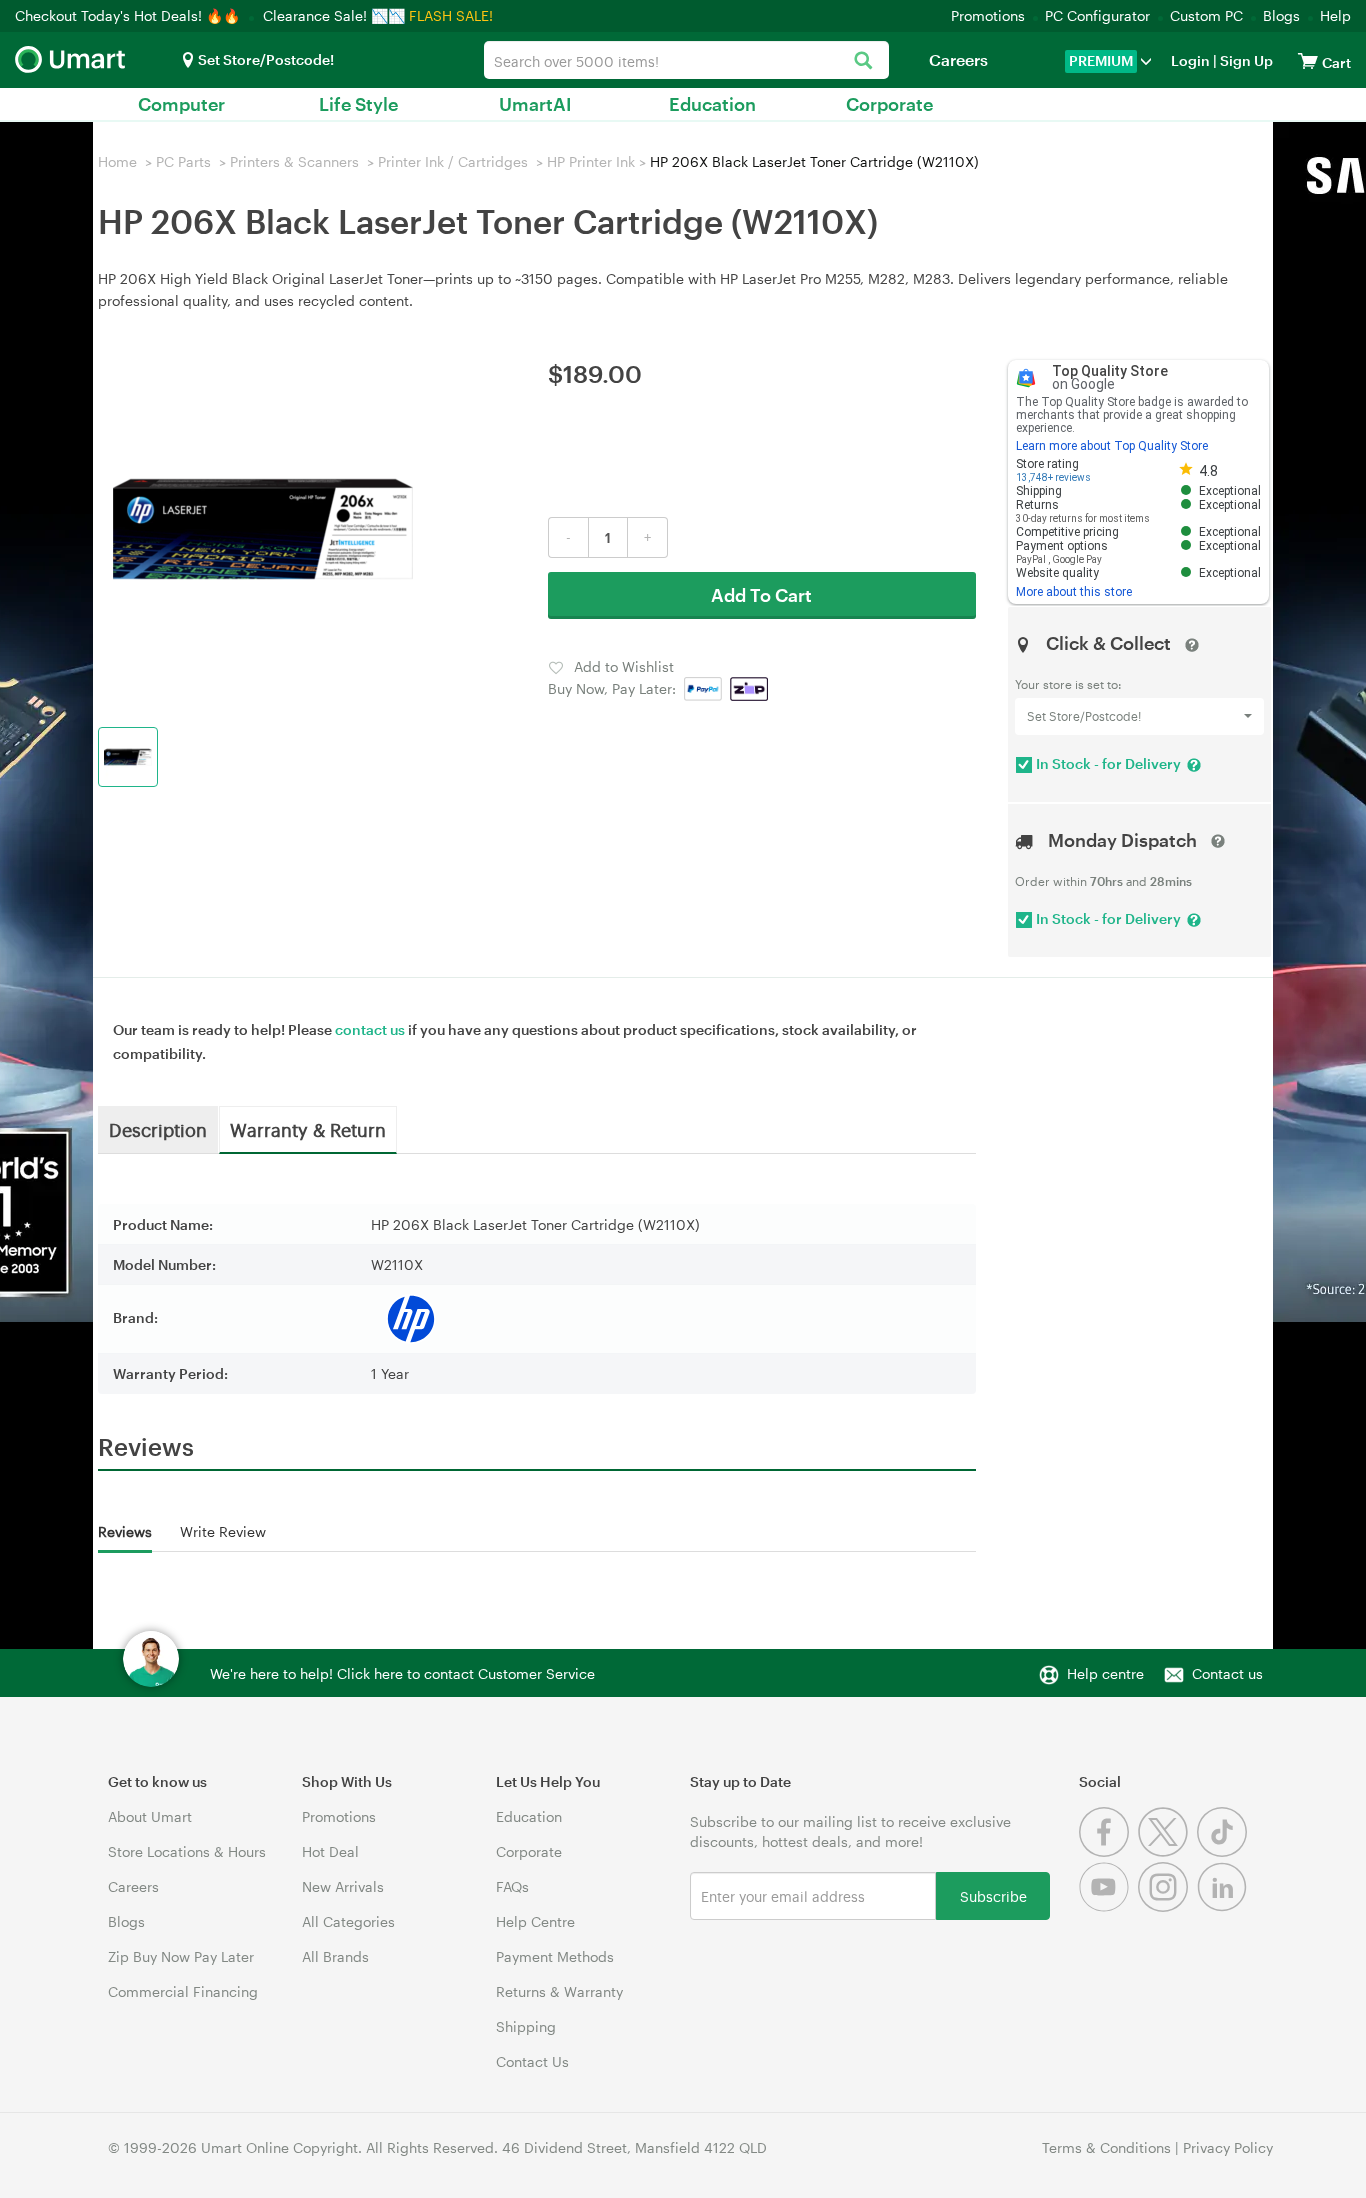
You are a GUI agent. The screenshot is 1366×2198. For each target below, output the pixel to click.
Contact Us (532, 2061)
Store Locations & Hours (187, 1851)
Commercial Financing (183, 1991)
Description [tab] (158, 1129)
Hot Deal (330, 1851)
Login (1190, 60)
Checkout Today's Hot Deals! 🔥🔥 (129, 15)
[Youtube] (1108, 1906)
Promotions (988, 15)
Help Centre (535, 1921)
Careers (958, 59)
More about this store (1074, 592)
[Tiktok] (1224, 1851)
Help (1335, 15)
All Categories (348, 1921)
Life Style (358, 104)
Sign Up (1245, 60)
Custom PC (1206, 15)
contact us (370, 1029)
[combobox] (686, 60)
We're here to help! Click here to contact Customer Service (402, 1673)
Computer (181, 104)
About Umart (150, 1816)
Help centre (1105, 1673)
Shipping (526, 2026)
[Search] (863, 61)
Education (712, 104)
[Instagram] (1167, 1906)
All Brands (335, 1956)
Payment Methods (555, 1956)
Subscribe (993, 1895)
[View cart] (1308, 60)
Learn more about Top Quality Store (1112, 446)
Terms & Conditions (1106, 2147)
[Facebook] (1108, 1851)
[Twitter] (1167, 1851)
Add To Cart (761, 595)
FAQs (512, 1886)
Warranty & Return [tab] (308, 1129)
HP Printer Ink (591, 161)
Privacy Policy (1228, 2147)
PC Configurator (1097, 15)
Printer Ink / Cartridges (453, 161)
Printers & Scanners (294, 161)
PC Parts (183, 161)
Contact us (1227, 1673)
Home (117, 161)
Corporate (889, 104)
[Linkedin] (1224, 1906)
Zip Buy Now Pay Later (181, 1956)
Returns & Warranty (559, 1991)
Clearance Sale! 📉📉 (334, 15)
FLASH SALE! (451, 15)
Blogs (1281, 15)
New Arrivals (343, 1886)
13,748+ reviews (1053, 477)
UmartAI (535, 104)
